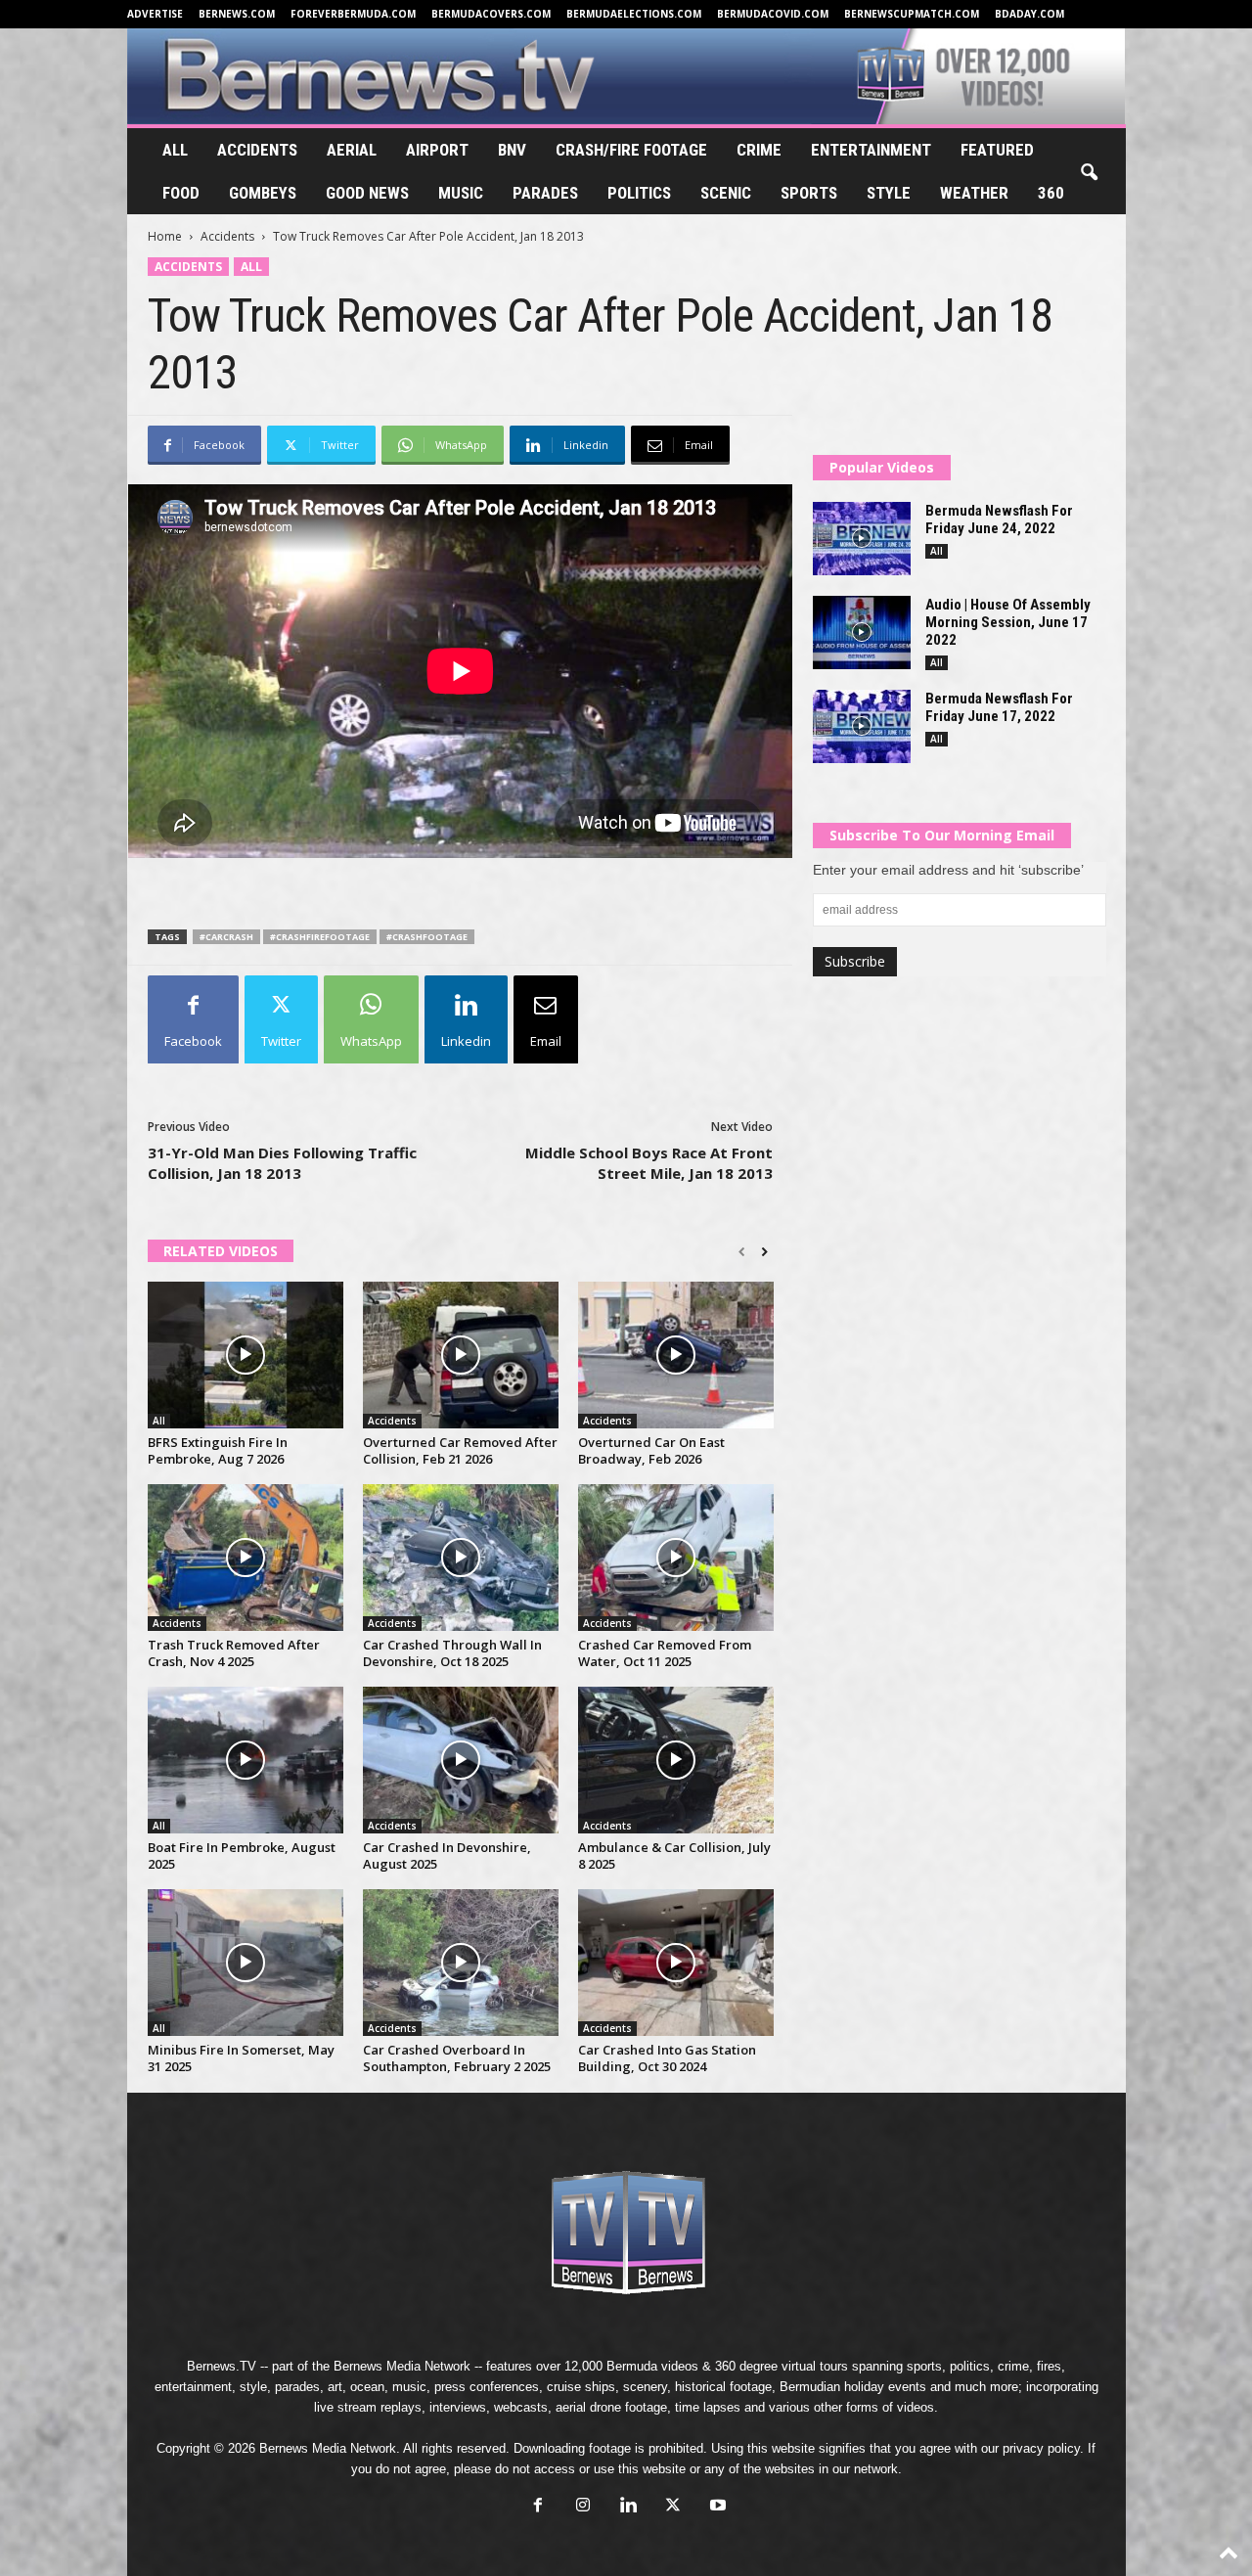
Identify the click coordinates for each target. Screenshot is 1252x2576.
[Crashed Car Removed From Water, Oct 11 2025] (676, 1558)
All (175, 150)
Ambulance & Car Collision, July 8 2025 (674, 1855)
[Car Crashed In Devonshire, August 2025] (461, 1760)
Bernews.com (237, 14)
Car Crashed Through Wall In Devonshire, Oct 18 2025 (452, 1653)
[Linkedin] (628, 2507)
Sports (809, 193)
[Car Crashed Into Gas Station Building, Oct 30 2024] (676, 1963)
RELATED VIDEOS (221, 1251)
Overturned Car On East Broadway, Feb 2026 (651, 1450)
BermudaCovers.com (491, 14)
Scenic (726, 193)
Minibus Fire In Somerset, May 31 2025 (241, 2058)
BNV (512, 150)
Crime (759, 150)
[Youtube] (716, 2507)
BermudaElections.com (634, 14)
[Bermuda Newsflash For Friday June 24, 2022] (862, 539)
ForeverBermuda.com (353, 14)
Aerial (352, 150)
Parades (545, 193)
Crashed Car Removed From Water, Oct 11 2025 (665, 1653)
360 (1051, 193)
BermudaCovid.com (773, 14)
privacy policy (1041, 2448)
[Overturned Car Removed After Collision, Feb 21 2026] (461, 1355)
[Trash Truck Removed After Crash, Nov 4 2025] (246, 1558)
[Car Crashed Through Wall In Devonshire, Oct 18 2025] (461, 1558)
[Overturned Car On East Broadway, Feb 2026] (676, 1355)
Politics (639, 193)
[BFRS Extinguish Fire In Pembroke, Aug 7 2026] (246, 1355)
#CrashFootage (427, 937)
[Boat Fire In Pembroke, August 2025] (246, 1760)
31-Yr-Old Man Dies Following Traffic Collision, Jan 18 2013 (282, 1163)
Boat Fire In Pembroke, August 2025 (242, 1855)
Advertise (155, 14)
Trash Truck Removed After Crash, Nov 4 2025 (234, 1653)
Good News (367, 193)
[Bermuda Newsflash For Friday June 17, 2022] (862, 726)
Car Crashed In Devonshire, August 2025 (447, 1855)
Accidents (257, 150)
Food (181, 193)
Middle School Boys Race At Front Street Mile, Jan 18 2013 (649, 1163)
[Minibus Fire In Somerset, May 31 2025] (246, 1963)
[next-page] (764, 1252)
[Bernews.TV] (626, 76)
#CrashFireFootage (320, 937)
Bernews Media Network (402, 2366)
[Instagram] (583, 2507)
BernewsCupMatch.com (912, 14)
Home (165, 236)
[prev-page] (742, 1252)
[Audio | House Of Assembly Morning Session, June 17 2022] (862, 633)
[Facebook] (538, 2507)
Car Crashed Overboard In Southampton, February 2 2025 (457, 2058)
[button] (1089, 173)
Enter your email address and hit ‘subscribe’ (948, 870)
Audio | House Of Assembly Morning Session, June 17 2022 (1008, 622)
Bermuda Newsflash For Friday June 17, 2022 (999, 707)
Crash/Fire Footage (631, 150)
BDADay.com (1029, 14)
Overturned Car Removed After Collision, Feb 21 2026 (460, 1450)
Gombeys (263, 193)
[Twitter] (673, 2507)
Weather (974, 193)
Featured (997, 150)
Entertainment (871, 150)
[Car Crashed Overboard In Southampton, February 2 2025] (461, 1963)
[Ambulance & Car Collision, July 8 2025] (676, 1760)
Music (461, 193)
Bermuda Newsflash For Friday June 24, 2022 (999, 520)
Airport (437, 150)
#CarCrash (226, 937)
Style (889, 193)
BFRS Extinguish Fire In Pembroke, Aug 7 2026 (218, 1450)
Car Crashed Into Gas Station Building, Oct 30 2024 (667, 2058)
